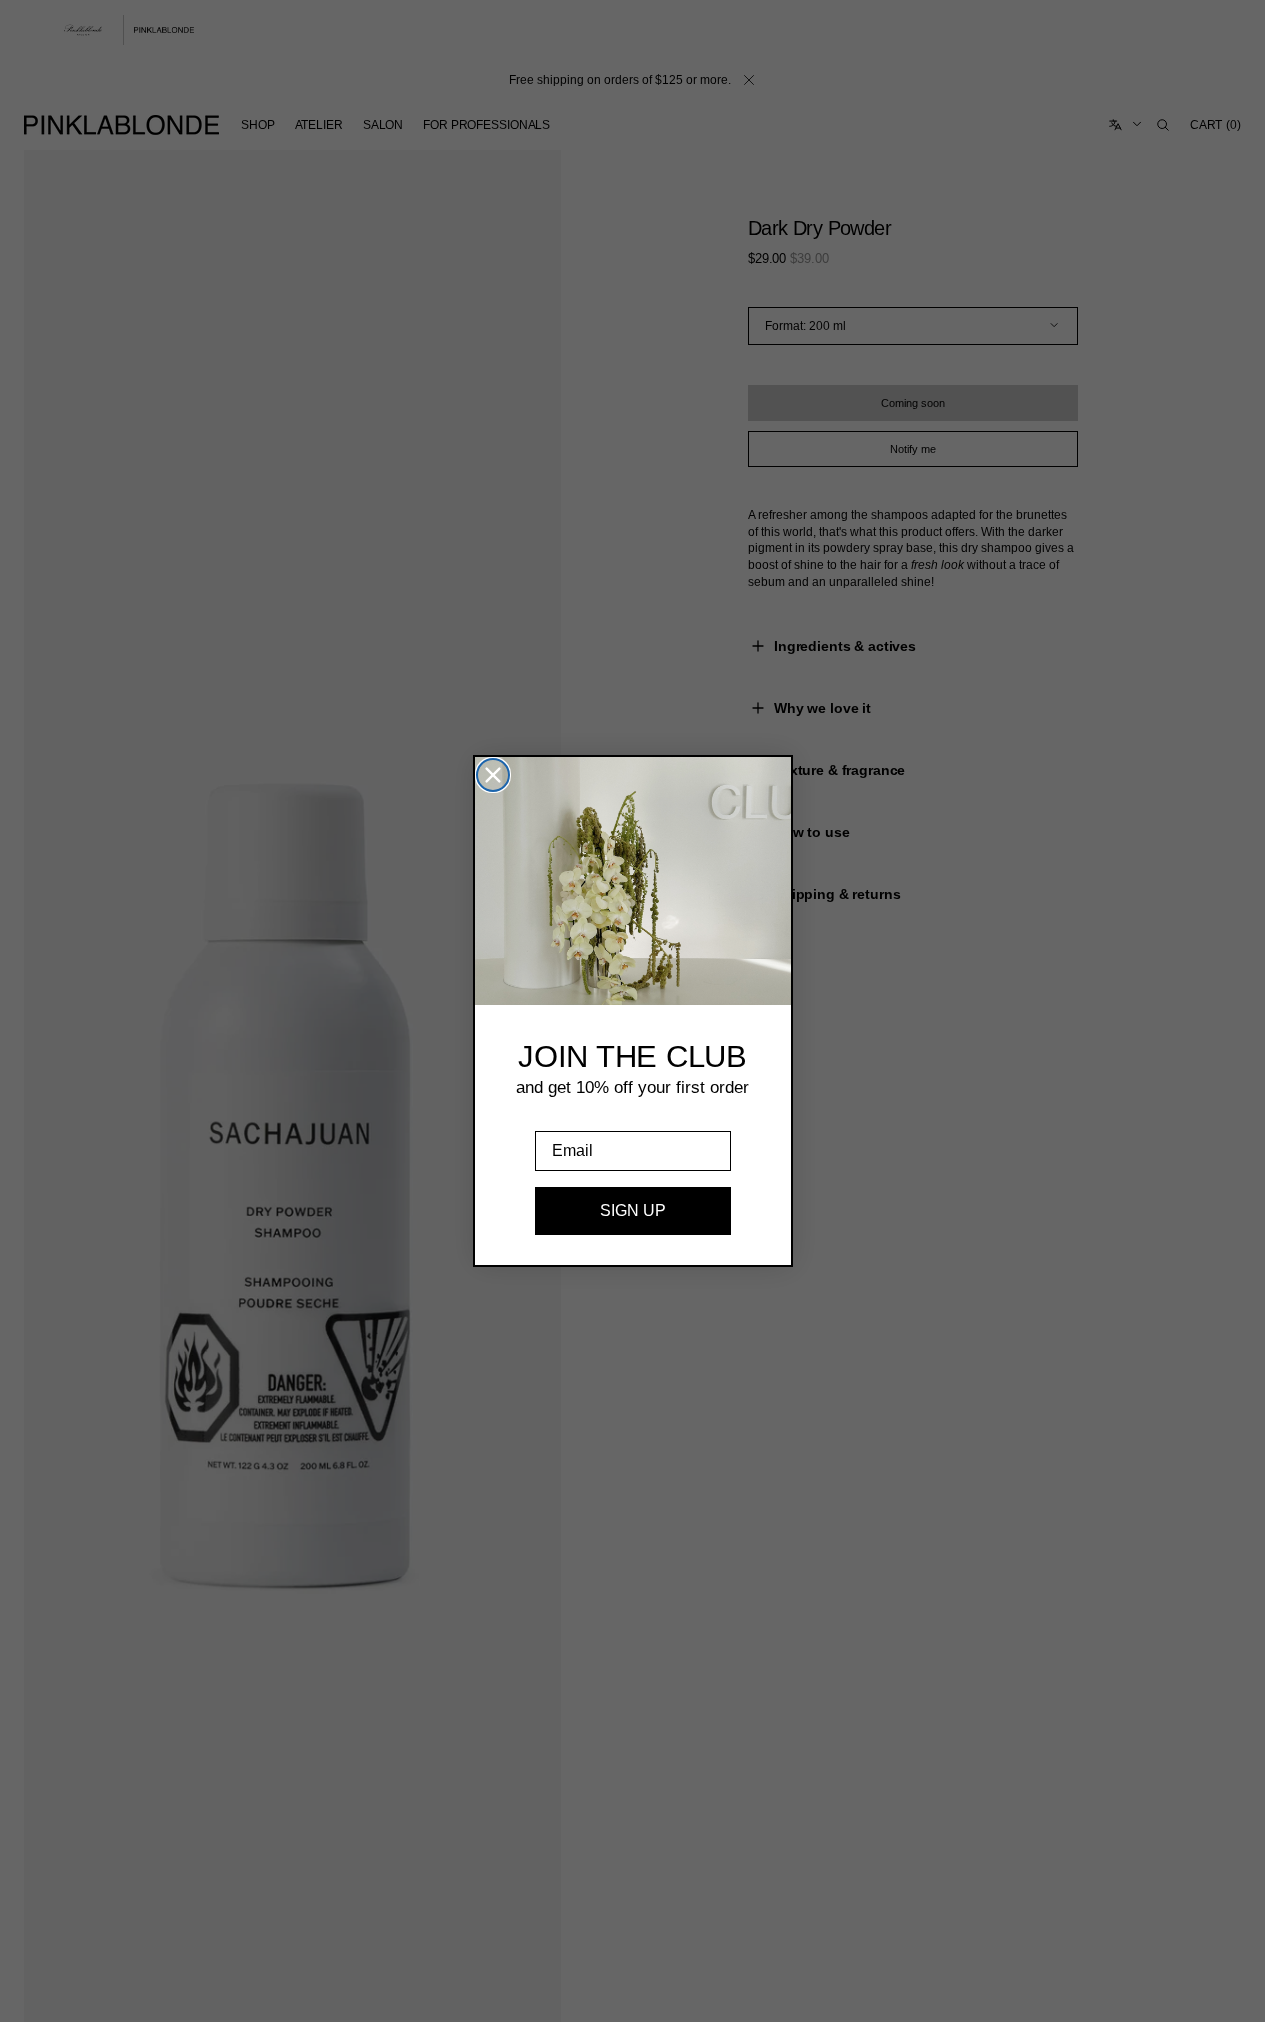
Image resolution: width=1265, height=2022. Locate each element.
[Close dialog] (493, 775)
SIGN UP (633, 1210)
